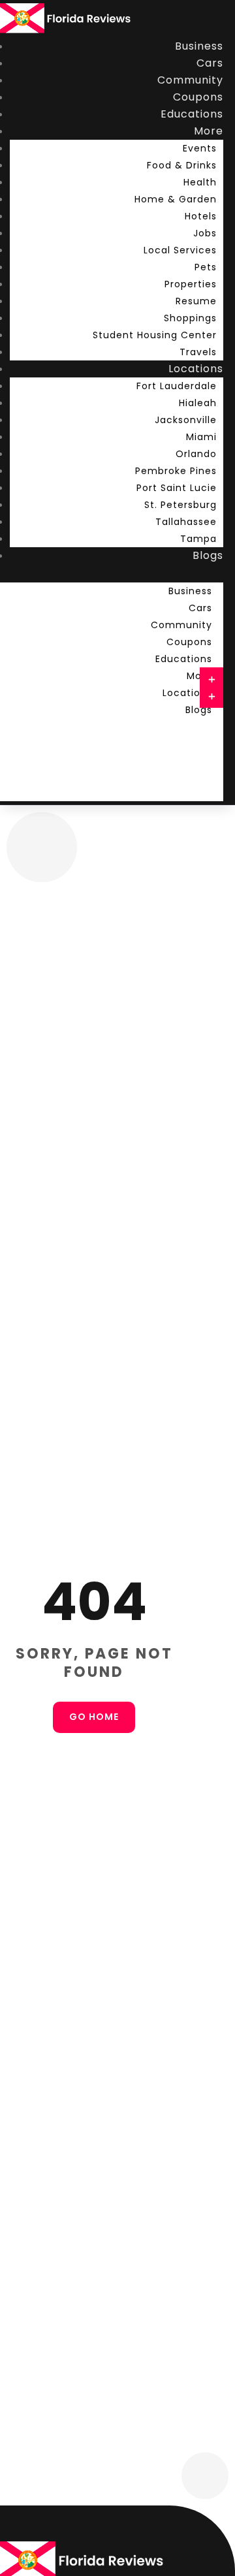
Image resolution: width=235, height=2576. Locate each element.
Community (190, 80)
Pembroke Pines (176, 471)
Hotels (201, 216)
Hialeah (198, 403)
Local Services (180, 250)
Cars (210, 63)
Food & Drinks (182, 165)
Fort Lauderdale (177, 386)
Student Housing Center (155, 335)
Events (200, 148)
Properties (191, 284)
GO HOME (94, 1717)
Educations (192, 114)
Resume (196, 301)
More (209, 131)
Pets (206, 267)
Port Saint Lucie (177, 488)
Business (199, 46)
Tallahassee (186, 522)
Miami (201, 437)
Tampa (198, 539)
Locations (196, 369)
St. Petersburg (180, 505)
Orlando (196, 454)
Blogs (208, 555)
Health (200, 182)
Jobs (205, 233)
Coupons (198, 97)
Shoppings (190, 318)
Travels (198, 352)
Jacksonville (186, 420)
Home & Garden (176, 199)
